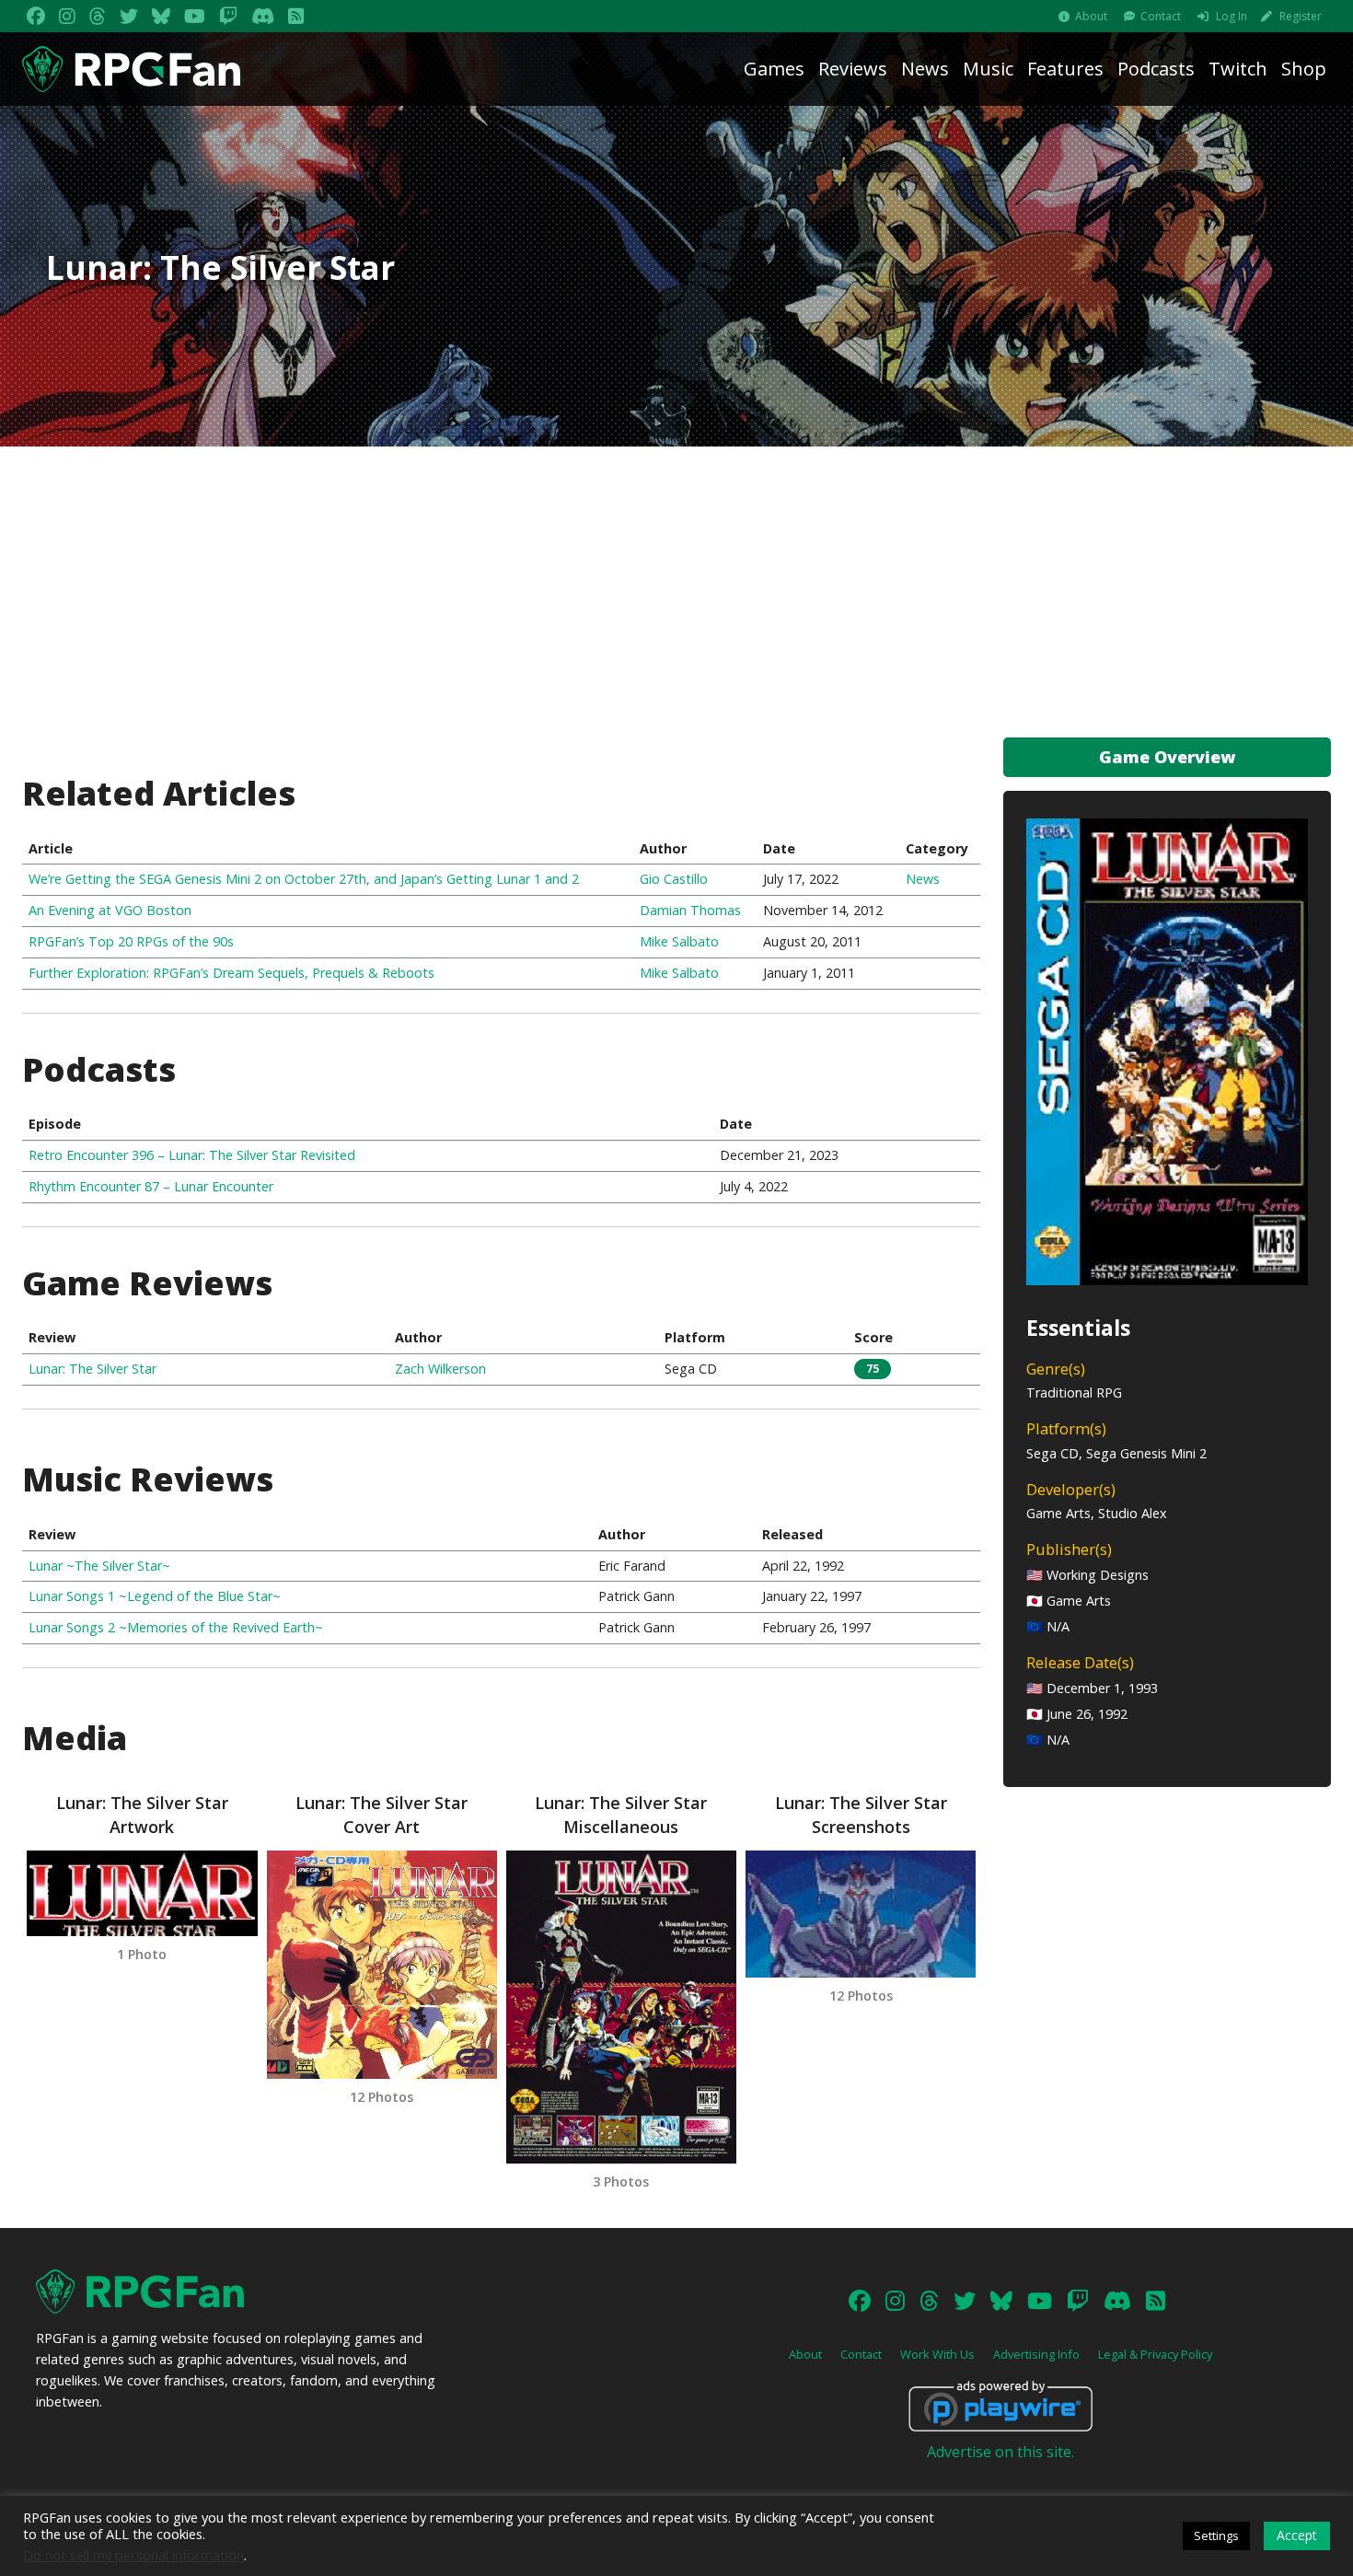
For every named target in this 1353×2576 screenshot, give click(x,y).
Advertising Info (1036, 2354)
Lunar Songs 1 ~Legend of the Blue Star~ (155, 1596)
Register (1301, 16)
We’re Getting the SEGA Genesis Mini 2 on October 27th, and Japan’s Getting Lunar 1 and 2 (304, 879)
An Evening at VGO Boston (110, 910)
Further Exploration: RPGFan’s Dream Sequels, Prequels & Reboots (231, 973)
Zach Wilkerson (440, 1369)
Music (988, 69)
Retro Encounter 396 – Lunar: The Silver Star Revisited (192, 1155)
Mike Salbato (679, 941)
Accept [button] (1297, 2535)
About (1091, 16)
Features (1065, 69)
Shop (1304, 69)
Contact (1161, 16)
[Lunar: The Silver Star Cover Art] (382, 1965)
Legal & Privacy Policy (1155, 2354)
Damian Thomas (690, 910)
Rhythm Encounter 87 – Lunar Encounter (151, 1186)
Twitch (1238, 69)
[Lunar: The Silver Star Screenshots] (861, 1914)
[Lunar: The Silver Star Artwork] (142, 1893)
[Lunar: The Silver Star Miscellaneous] (621, 2007)
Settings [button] (1216, 2535)
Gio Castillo (674, 879)
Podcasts (1156, 69)
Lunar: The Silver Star (93, 1369)
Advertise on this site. (1000, 2452)
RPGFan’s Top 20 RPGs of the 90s (131, 941)
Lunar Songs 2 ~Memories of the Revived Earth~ (176, 1627)
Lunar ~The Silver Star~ (99, 1566)
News (925, 69)
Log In (1232, 16)
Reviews (853, 69)
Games (774, 69)
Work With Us (937, 2354)
